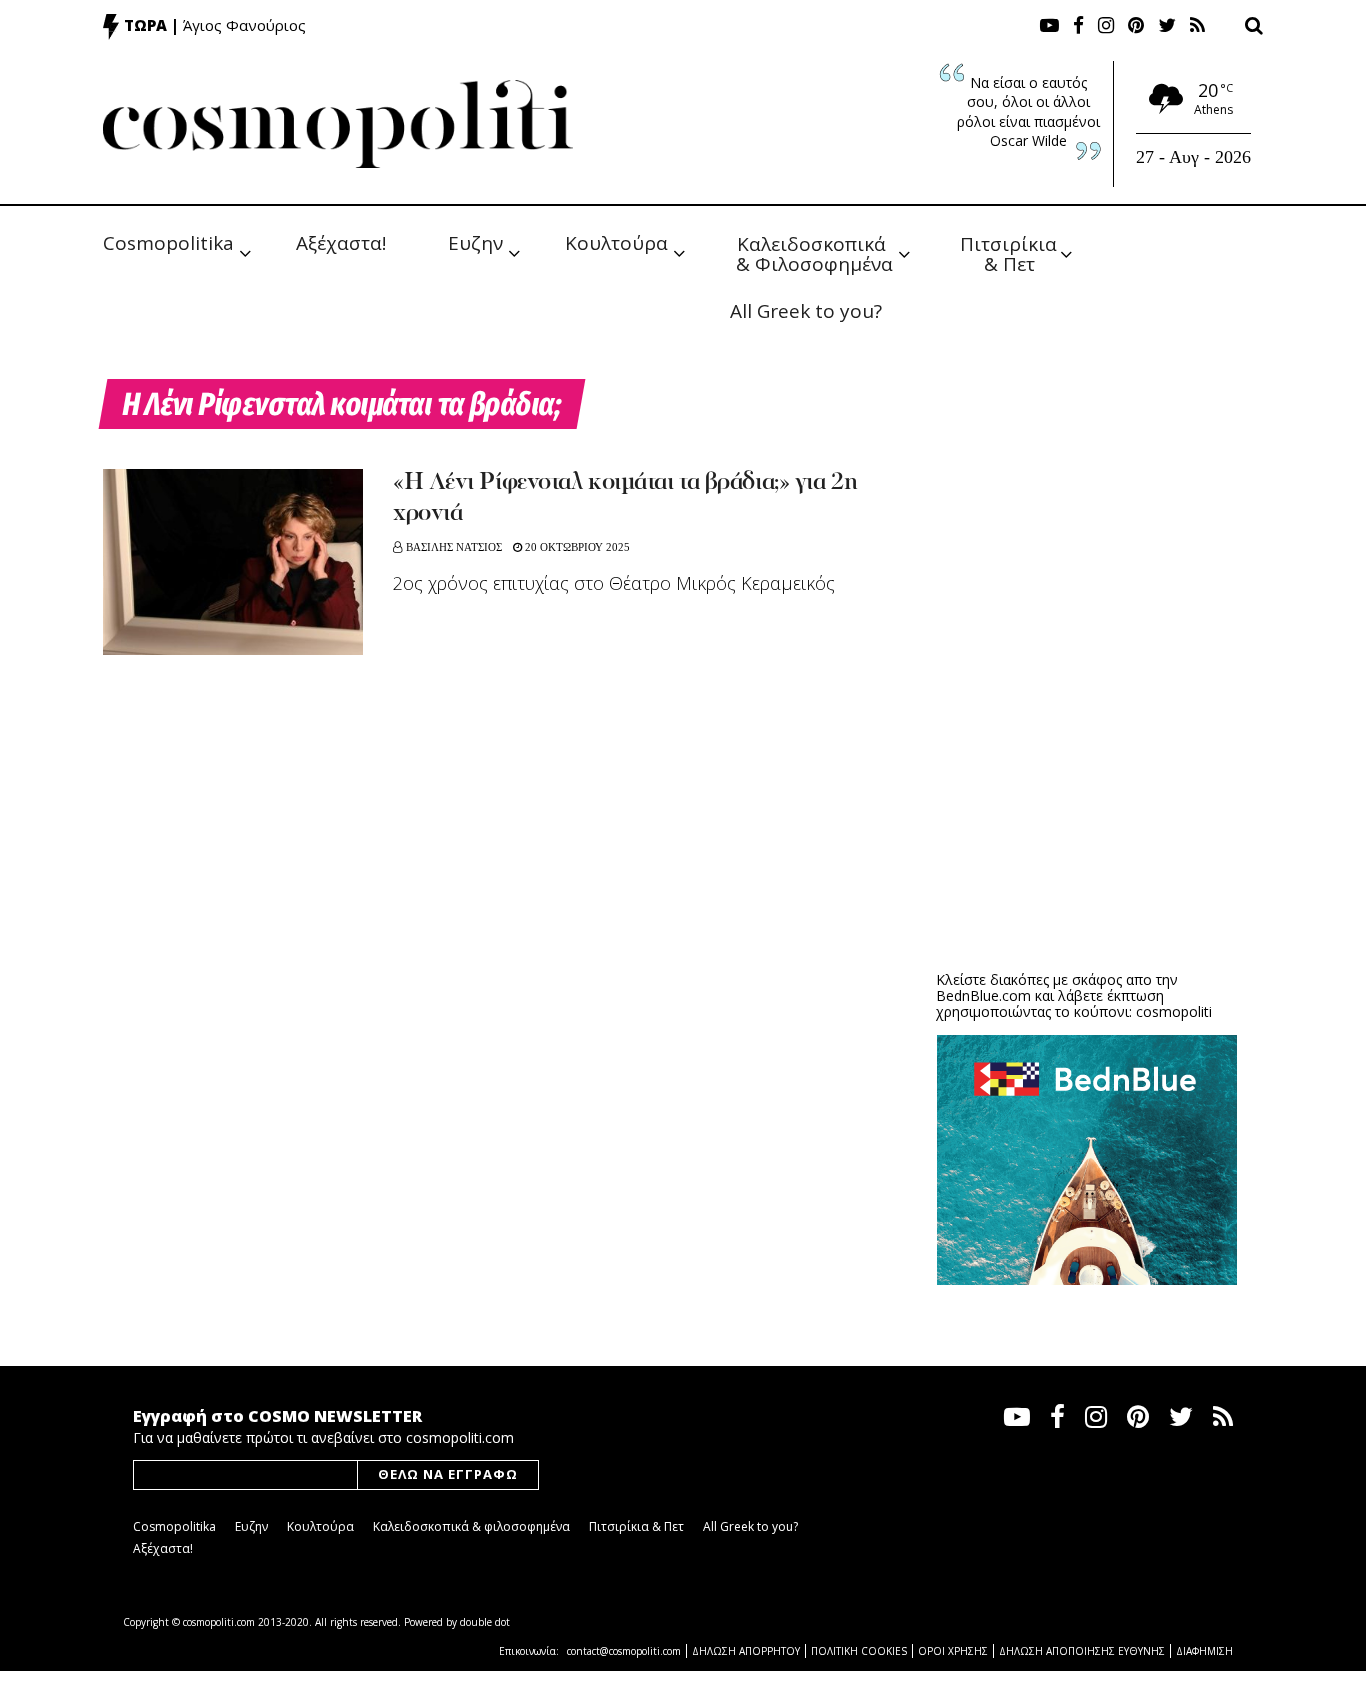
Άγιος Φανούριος (244, 25)
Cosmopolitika (168, 243)
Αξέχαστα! (341, 243)
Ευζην (475, 243)
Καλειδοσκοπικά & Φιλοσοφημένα (814, 252)
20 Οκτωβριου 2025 (576, 547)
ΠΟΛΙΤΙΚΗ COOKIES (859, 1651)
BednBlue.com (983, 995)
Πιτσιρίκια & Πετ (1011, 252)
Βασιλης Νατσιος (454, 547)
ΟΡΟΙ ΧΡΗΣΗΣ (953, 1651)
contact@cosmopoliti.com (624, 1651)
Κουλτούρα (616, 243)
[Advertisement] (1087, 800)
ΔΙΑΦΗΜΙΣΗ (1204, 1651)
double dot (485, 1622)
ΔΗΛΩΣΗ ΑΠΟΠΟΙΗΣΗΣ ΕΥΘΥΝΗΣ (1082, 1651)
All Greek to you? (806, 311)
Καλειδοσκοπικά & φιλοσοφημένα (471, 1526)
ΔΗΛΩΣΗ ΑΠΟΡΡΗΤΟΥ (746, 1651)
